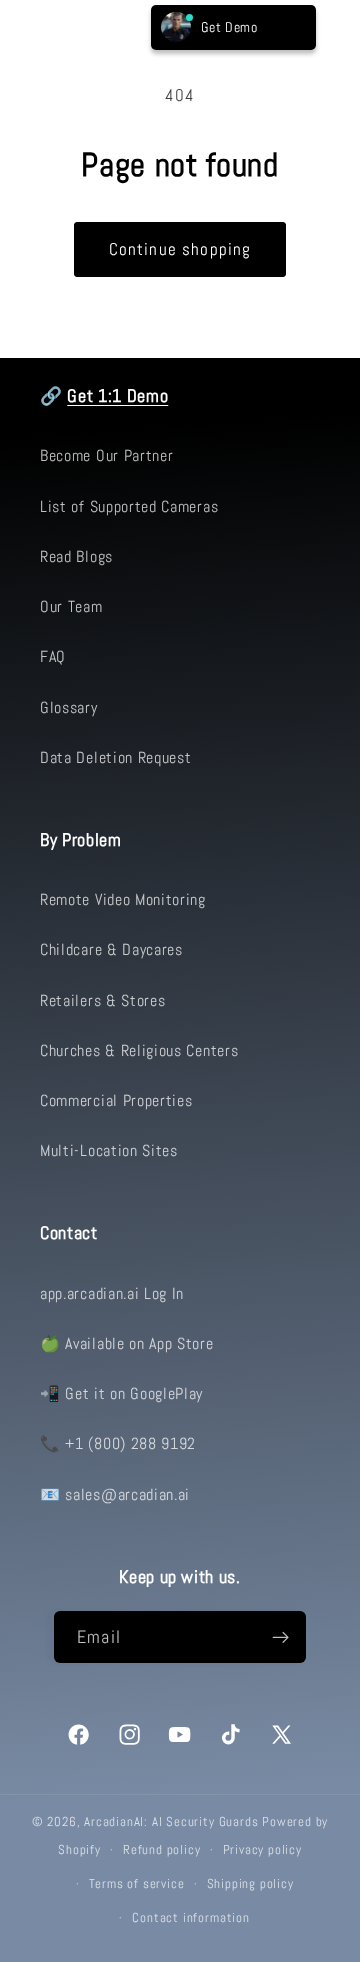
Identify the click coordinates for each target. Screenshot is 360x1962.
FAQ (53, 656)
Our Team (71, 606)
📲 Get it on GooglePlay (121, 1393)
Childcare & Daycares (111, 949)
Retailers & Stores (102, 1000)
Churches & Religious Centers (139, 1050)
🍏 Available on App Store (127, 1343)
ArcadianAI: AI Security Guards (171, 1822)
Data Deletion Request (116, 757)
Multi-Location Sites (109, 1150)
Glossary (69, 707)
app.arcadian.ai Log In (112, 1293)
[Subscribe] (280, 1637)
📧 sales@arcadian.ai (115, 1494)
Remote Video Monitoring (123, 899)
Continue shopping (180, 249)
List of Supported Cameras (129, 506)
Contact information (190, 1918)
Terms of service (137, 1884)
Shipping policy (250, 1884)
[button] (46, 27)
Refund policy (161, 1850)
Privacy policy (262, 1850)
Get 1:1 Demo (117, 396)
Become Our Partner (106, 455)
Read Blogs (76, 556)
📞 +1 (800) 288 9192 (118, 1443)
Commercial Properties (116, 1100)
